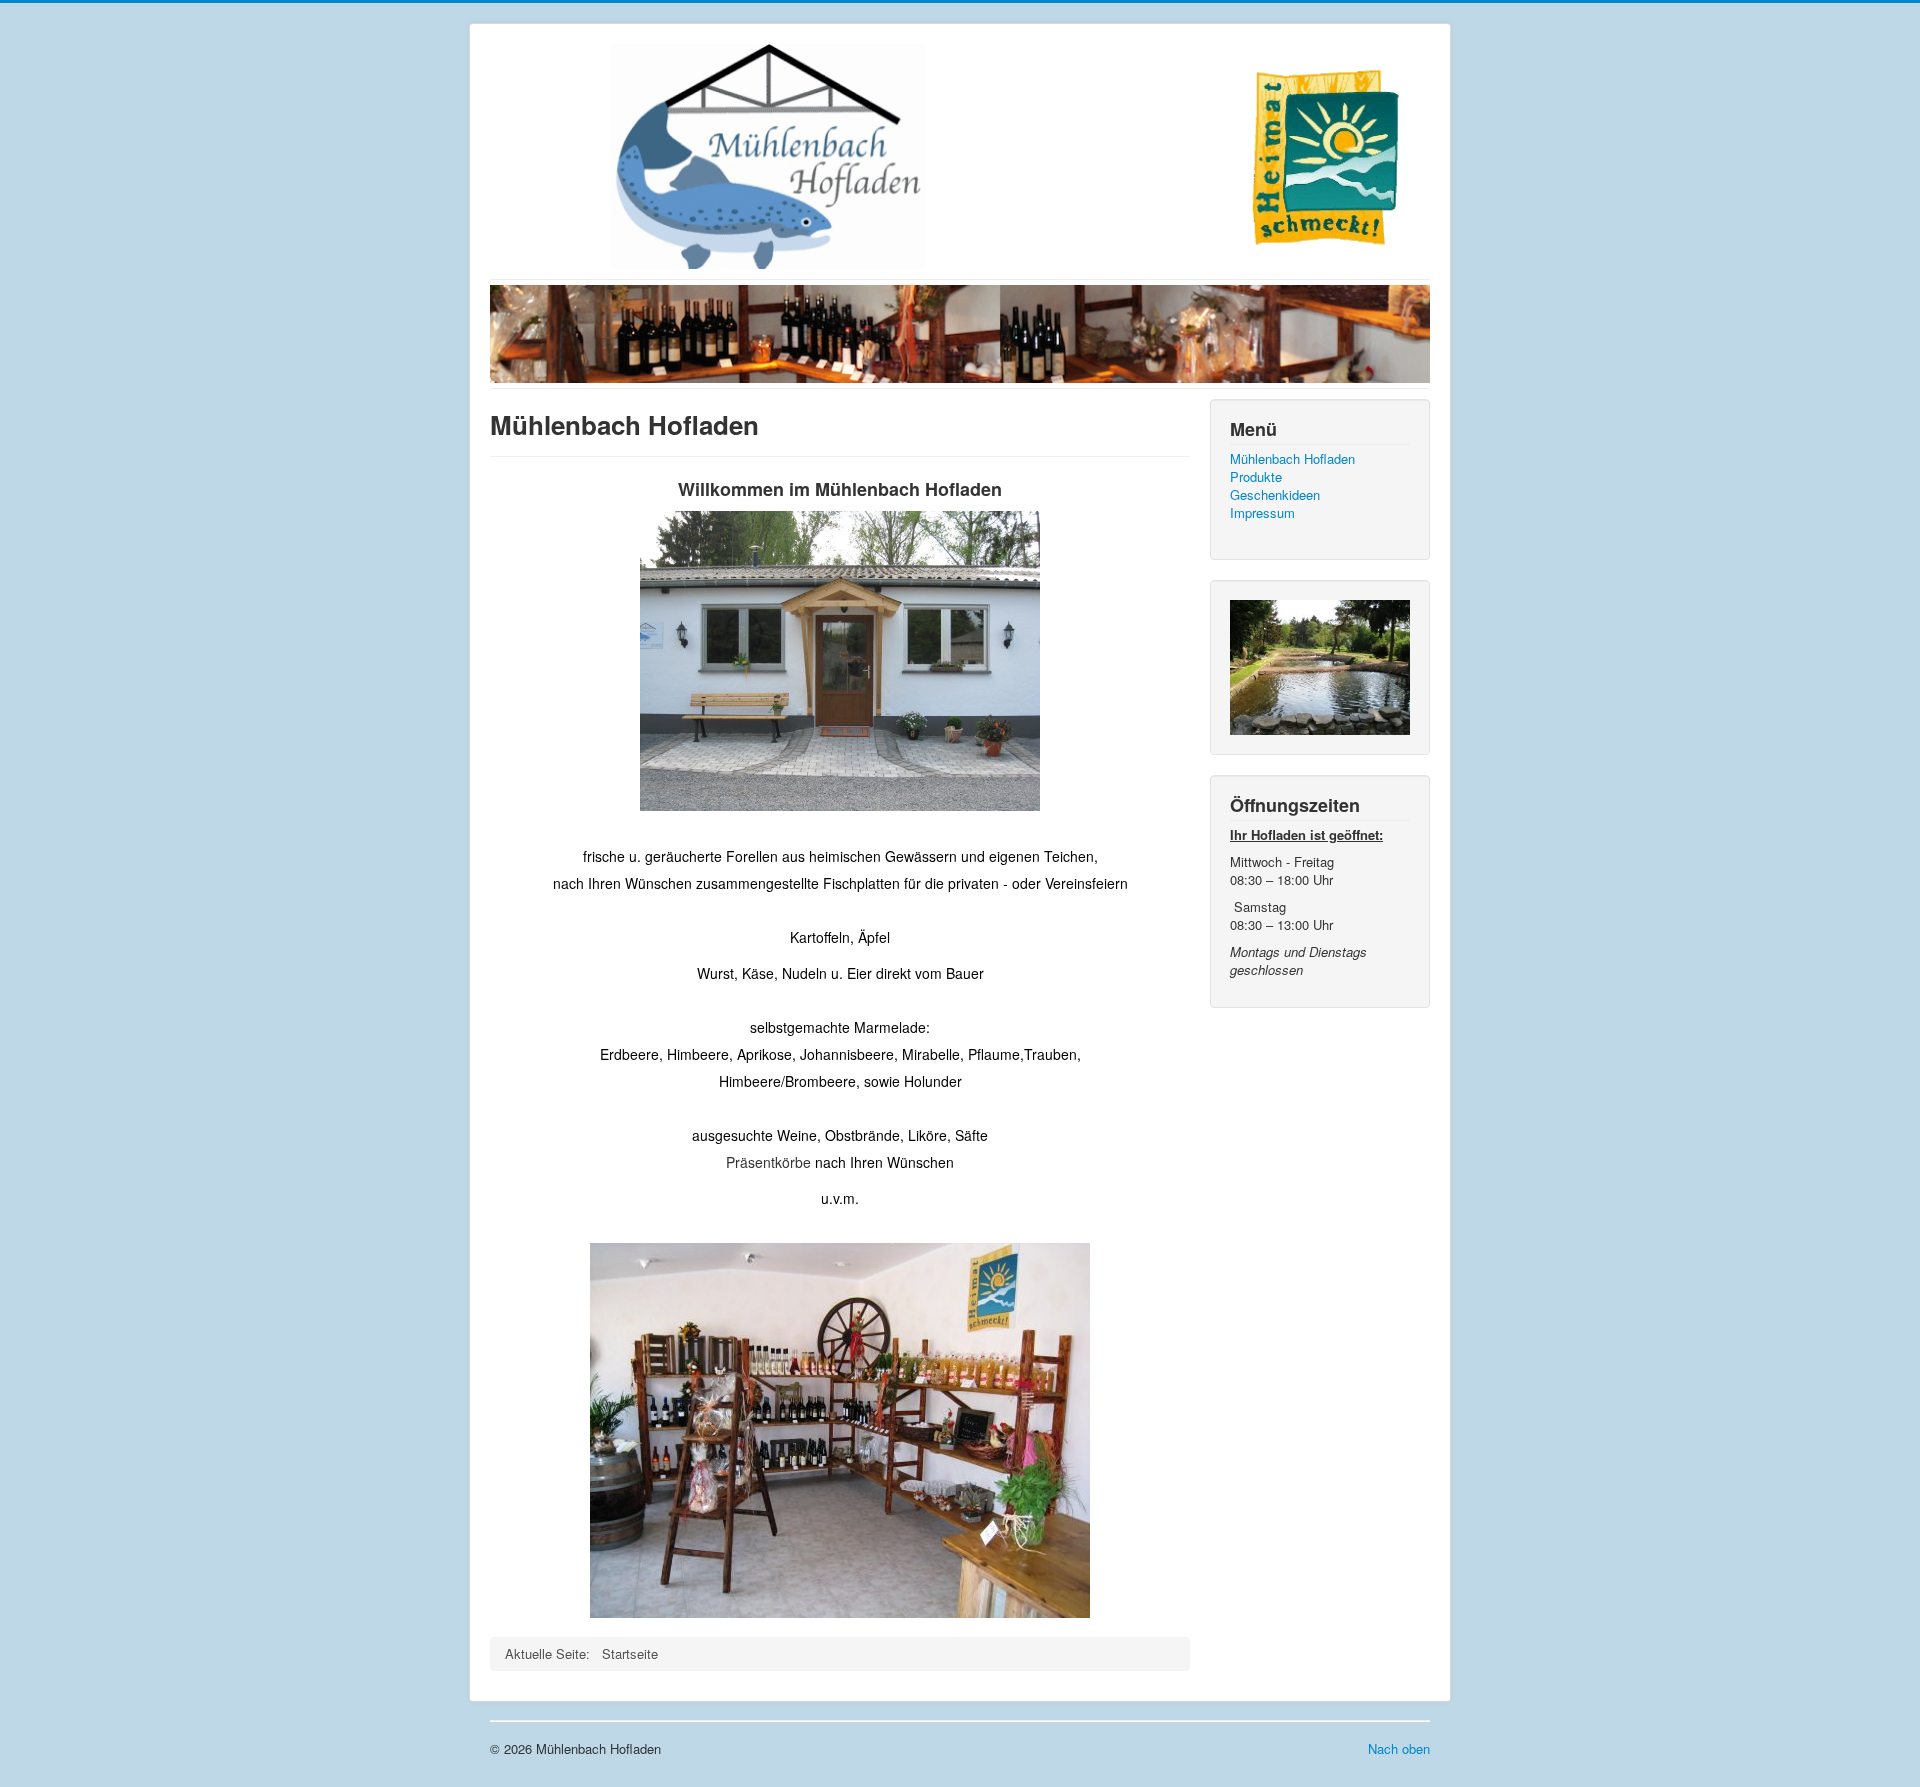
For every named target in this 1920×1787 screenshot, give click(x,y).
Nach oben (1399, 1748)
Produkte (1256, 477)
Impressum (1262, 513)
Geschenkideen (1275, 495)
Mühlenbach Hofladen (1292, 459)
